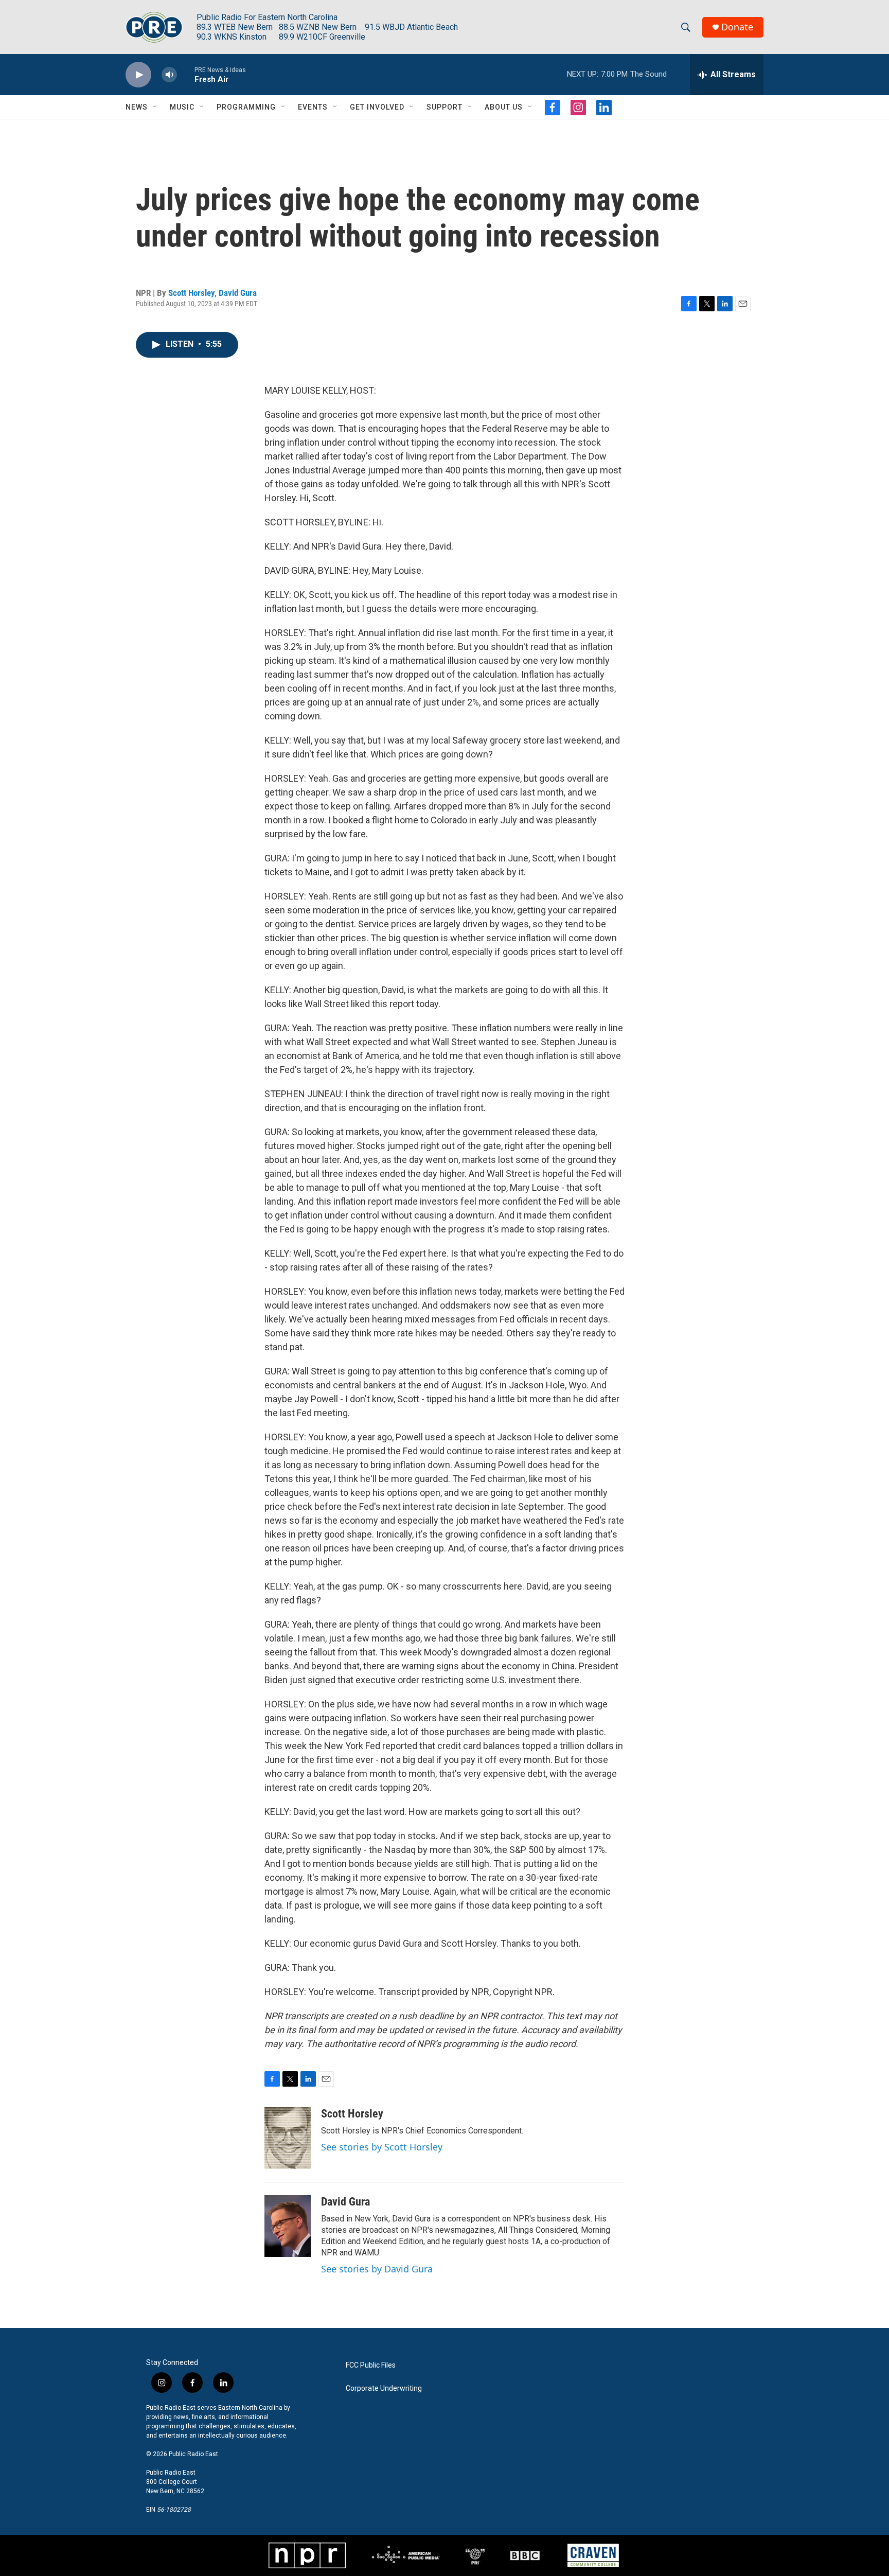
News (137, 107)
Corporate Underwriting (384, 2388)
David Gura (238, 293)
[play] (138, 75)
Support (444, 107)
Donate (737, 27)
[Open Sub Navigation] (155, 107)
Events (313, 107)
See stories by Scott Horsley (382, 2147)
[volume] (169, 75)
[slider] (186, 74)
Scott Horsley (191, 293)
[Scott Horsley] (288, 2138)
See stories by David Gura (377, 2269)
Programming (246, 107)
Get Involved (377, 107)
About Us (504, 107)
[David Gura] (288, 2226)
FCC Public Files (371, 2365)
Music (182, 107)
